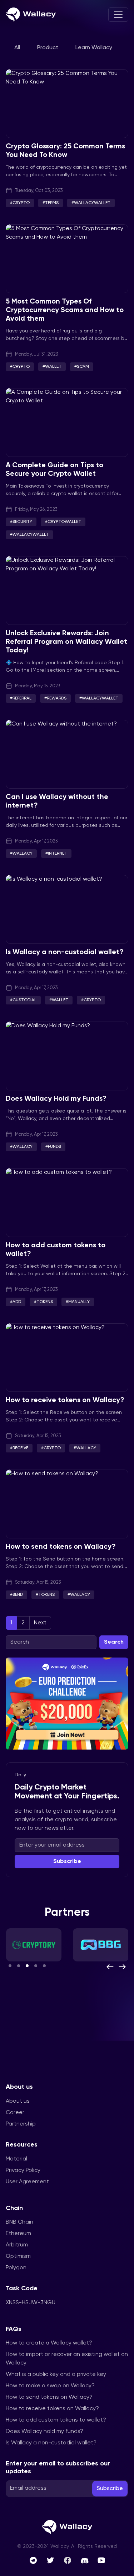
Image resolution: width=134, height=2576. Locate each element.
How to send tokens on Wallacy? (61, 1547)
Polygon (16, 2268)
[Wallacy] (31, 15)
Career (15, 2113)
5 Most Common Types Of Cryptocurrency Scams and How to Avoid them (65, 310)
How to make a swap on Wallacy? (50, 2386)
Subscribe (67, 1862)
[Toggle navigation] (118, 15)
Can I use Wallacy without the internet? (57, 801)
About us (18, 2101)
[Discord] (85, 2560)
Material (16, 2159)
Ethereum (18, 2234)
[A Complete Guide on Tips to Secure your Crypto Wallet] (67, 422)
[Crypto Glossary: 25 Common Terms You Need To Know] (67, 104)
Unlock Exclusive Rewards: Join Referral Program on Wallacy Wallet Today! (66, 642)
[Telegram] (33, 2560)
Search (114, 1642)
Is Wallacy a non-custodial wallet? (65, 952)
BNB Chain (19, 2222)
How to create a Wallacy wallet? (49, 2343)
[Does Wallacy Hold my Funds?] (67, 1056)
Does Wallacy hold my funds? (44, 2432)
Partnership (21, 2124)
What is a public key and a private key (56, 2374)
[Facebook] (68, 2560)
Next (40, 1623)
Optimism (18, 2256)
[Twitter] (50, 2560)
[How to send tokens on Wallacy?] (67, 1504)
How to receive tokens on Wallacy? (65, 1400)
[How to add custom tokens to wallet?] (67, 1203)
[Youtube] (101, 2560)
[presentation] (110, 1967)
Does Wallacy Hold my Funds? (56, 1099)
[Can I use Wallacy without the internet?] (67, 754)
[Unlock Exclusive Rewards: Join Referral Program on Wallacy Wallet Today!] (67, 590)
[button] (10, 1966)
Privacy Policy (23, 2170)
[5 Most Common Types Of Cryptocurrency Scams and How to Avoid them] (67, 259)
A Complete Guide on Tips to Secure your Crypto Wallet (54, 470)
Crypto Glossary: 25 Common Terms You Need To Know (65, 151)
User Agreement (27, 2182)
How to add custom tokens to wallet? (56, 1250)
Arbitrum (17, 2245)
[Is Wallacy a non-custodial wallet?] (67, 909)
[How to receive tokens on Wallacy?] (67, 1358)
